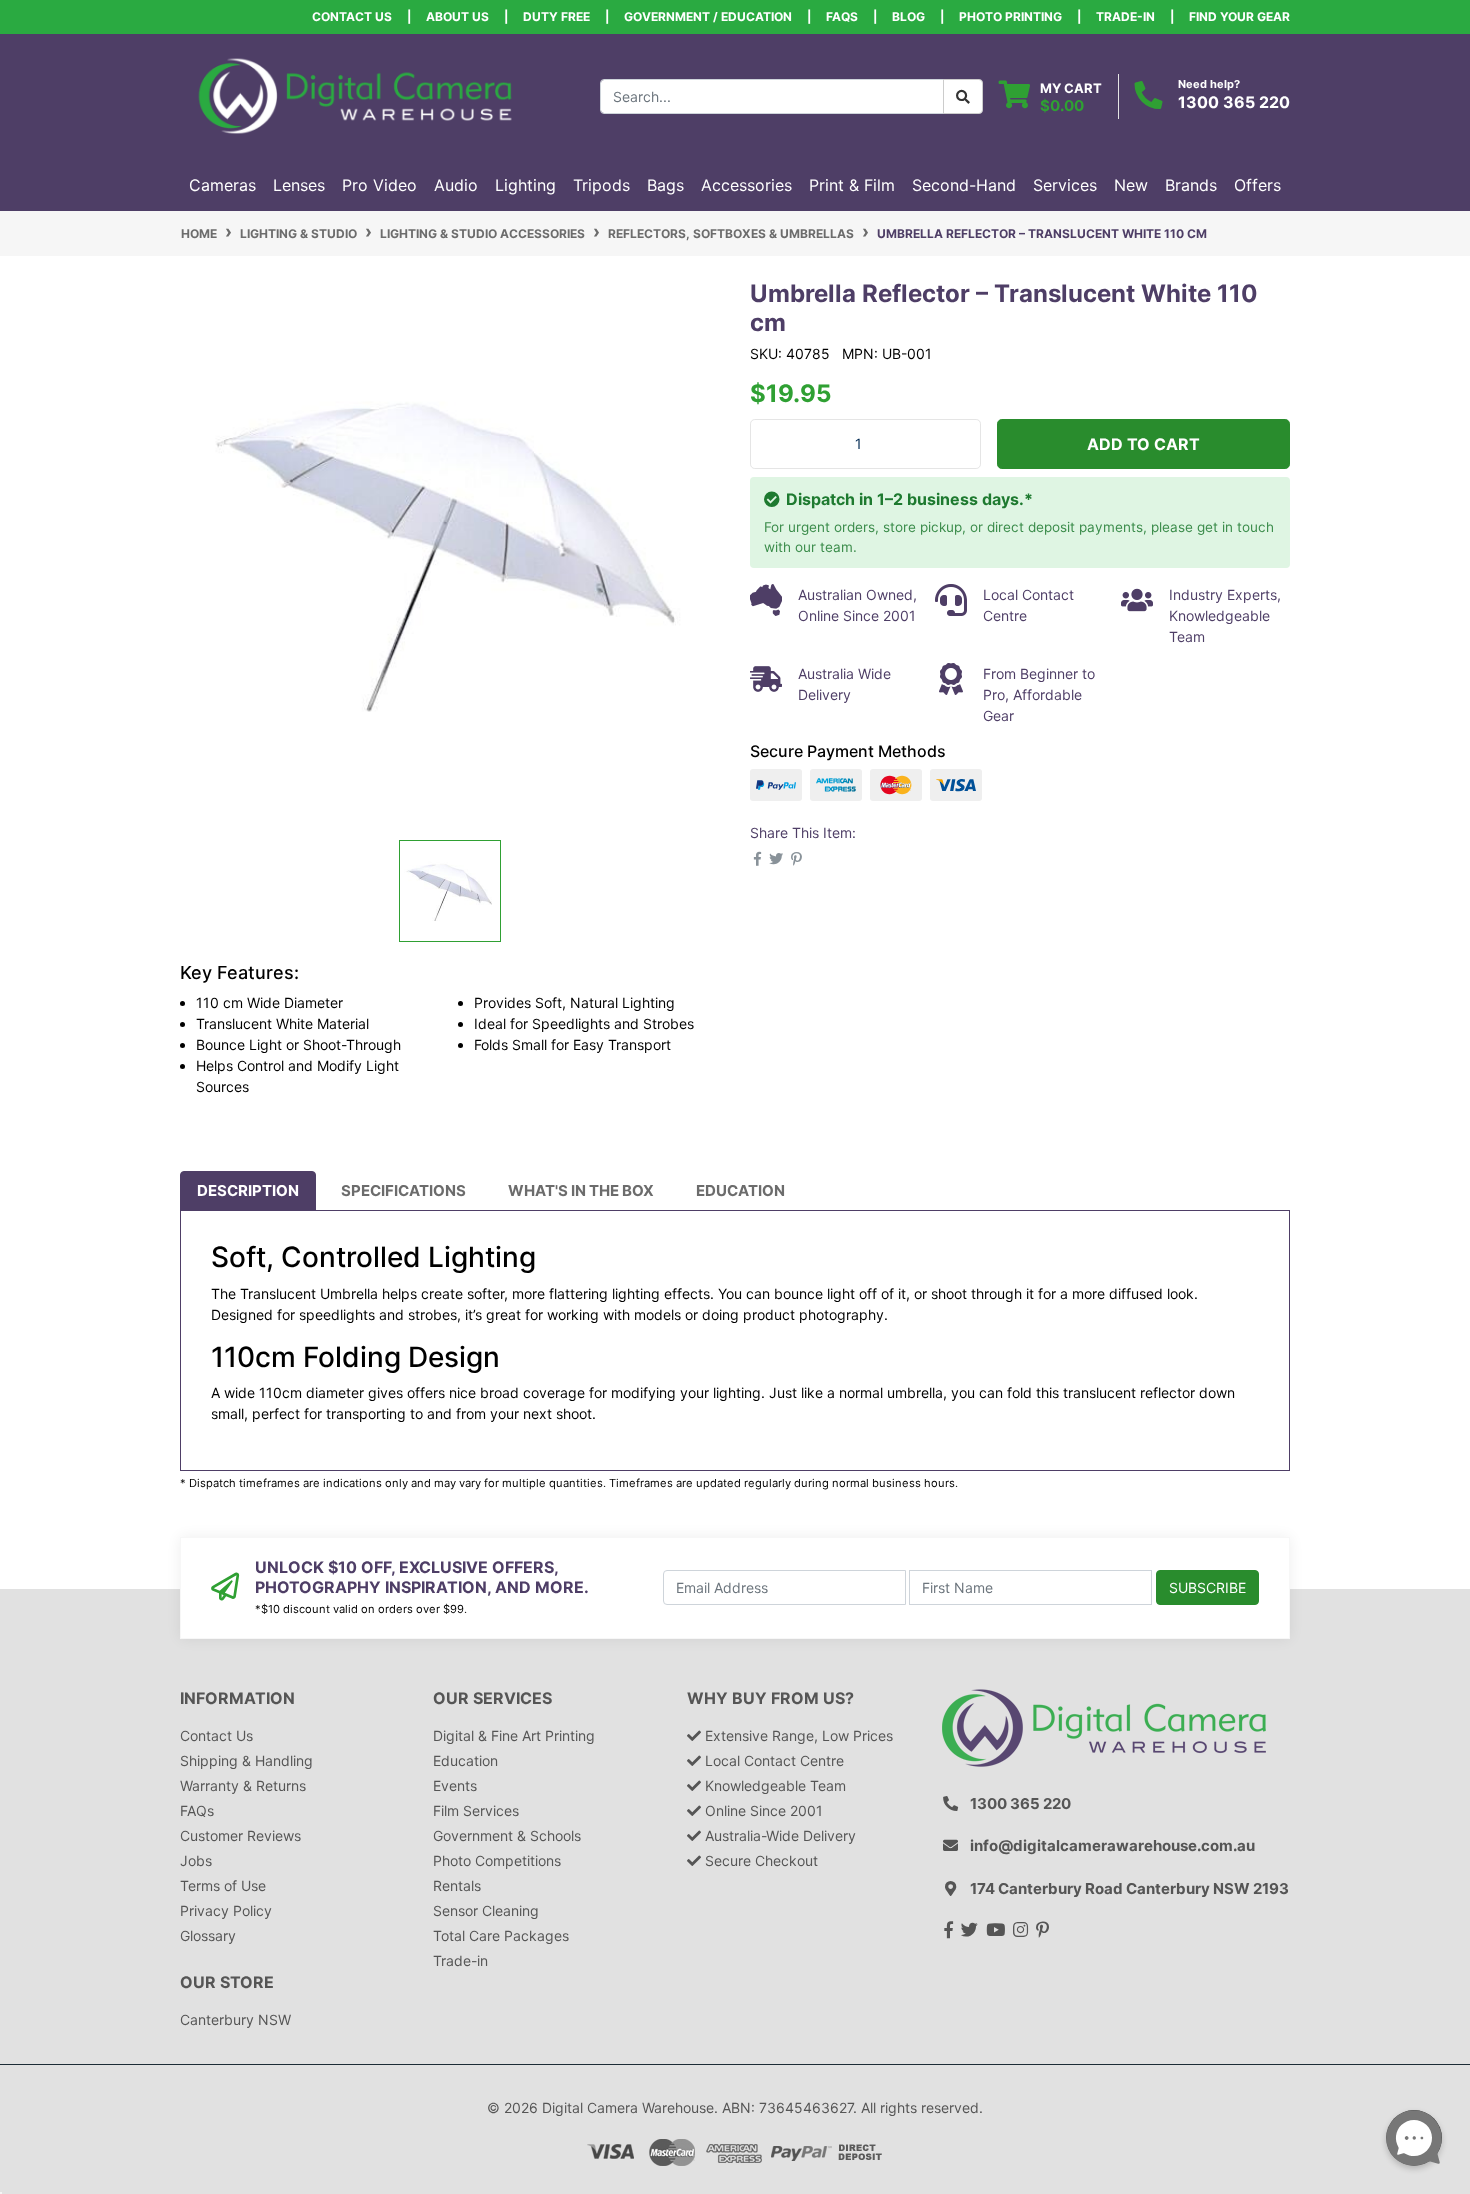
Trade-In (1125, 16)
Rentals (457, 1885)
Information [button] (237, 1698)
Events (455, 1785)
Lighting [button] (525, 185)
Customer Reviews (240, 1835)
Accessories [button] (746, 185)
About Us (457, 16)
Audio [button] (456, 185)
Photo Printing (1010, 16)
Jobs (196, 1860)
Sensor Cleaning (486, 1910)
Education (740, 1190)
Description (248, 1190)
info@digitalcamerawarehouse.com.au (1112, 1845)
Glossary (208, 1935)
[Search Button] (963, 96)
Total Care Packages (501, 1935)
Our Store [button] (227, 1982)
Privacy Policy (226, 1910)
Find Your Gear (1239, 16)
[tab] (248, 1191)
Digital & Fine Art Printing (514, 1735)
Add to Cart (1143, 444)
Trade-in (460, 1960)
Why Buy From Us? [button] (770, 1698)
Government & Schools (507, 1835)
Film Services (476, 1810)
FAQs (842, 16)
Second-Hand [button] (964, 185)
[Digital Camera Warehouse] (355, 94)
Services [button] (1065, 185)
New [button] (1131, 185)
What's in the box (581, 1190)
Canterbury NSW (235, 2019)
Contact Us (352, 16)
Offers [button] (1257, 185)
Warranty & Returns (243, 1785)
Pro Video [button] (379, 185)
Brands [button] (1191, 185)
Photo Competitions (497, 1860)
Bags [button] (665, 185)
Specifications (403, 1190)
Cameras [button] (222, 185)
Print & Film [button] (852, 185)
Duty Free (556, 16)
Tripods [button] (601, 185)
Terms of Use (223, 1885)
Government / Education (708, 16)
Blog (908, 16)
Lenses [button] (299, 185)
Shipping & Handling (246, 1760)
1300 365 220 (1234, 102)
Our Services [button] (492, 1698)
